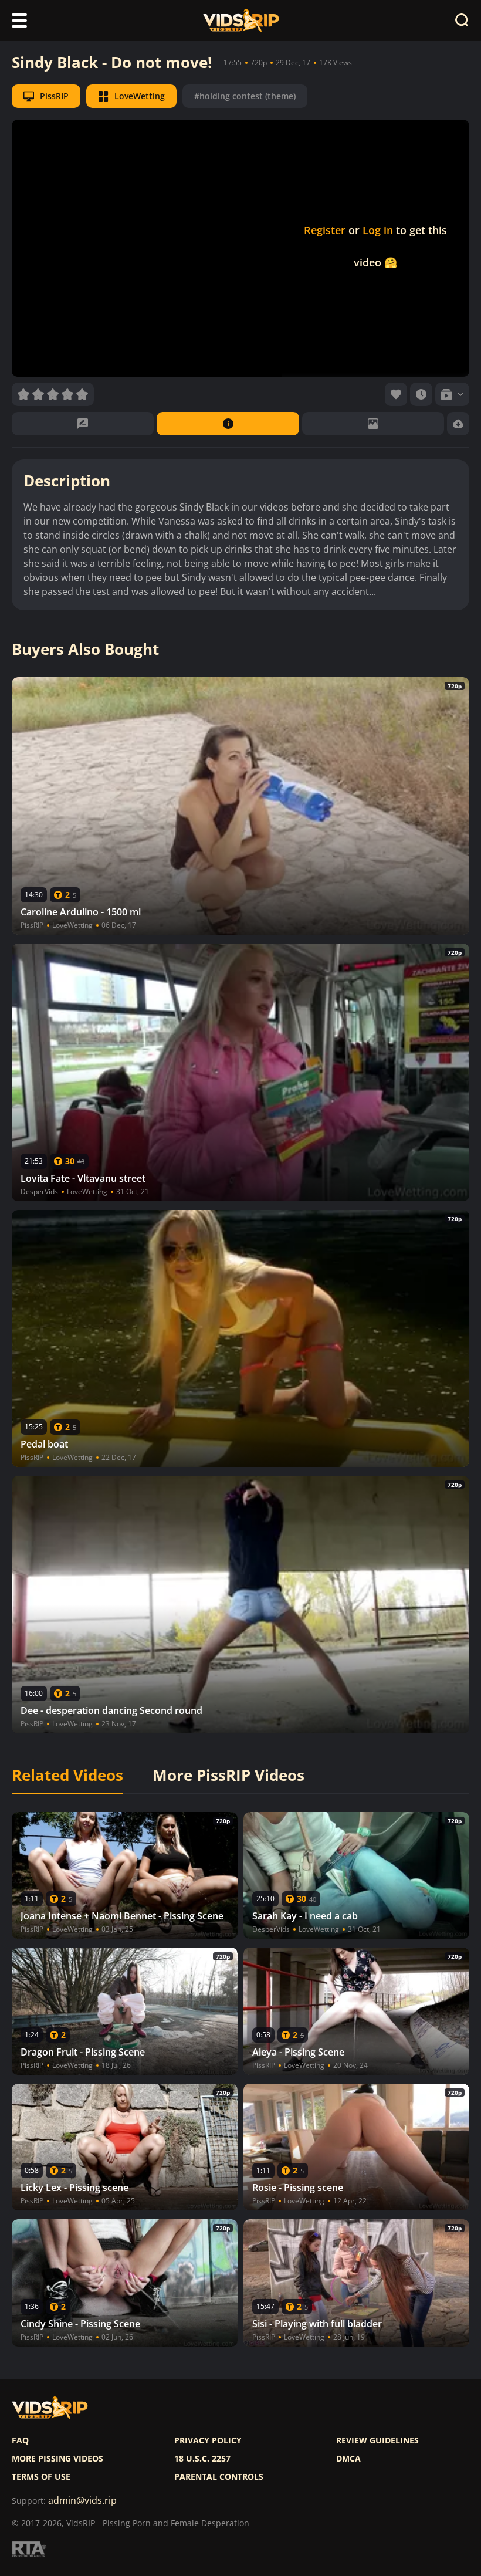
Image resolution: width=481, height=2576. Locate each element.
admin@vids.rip (82, 2501)
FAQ (20, 2440)
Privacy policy (208, 2440)
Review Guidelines (377, 2440)
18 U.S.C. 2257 (202, 2459)
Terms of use (41, 2477)
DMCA (348, 2459)
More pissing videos (57, 2459)
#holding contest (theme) (245, 96)
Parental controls (219, 2477)
